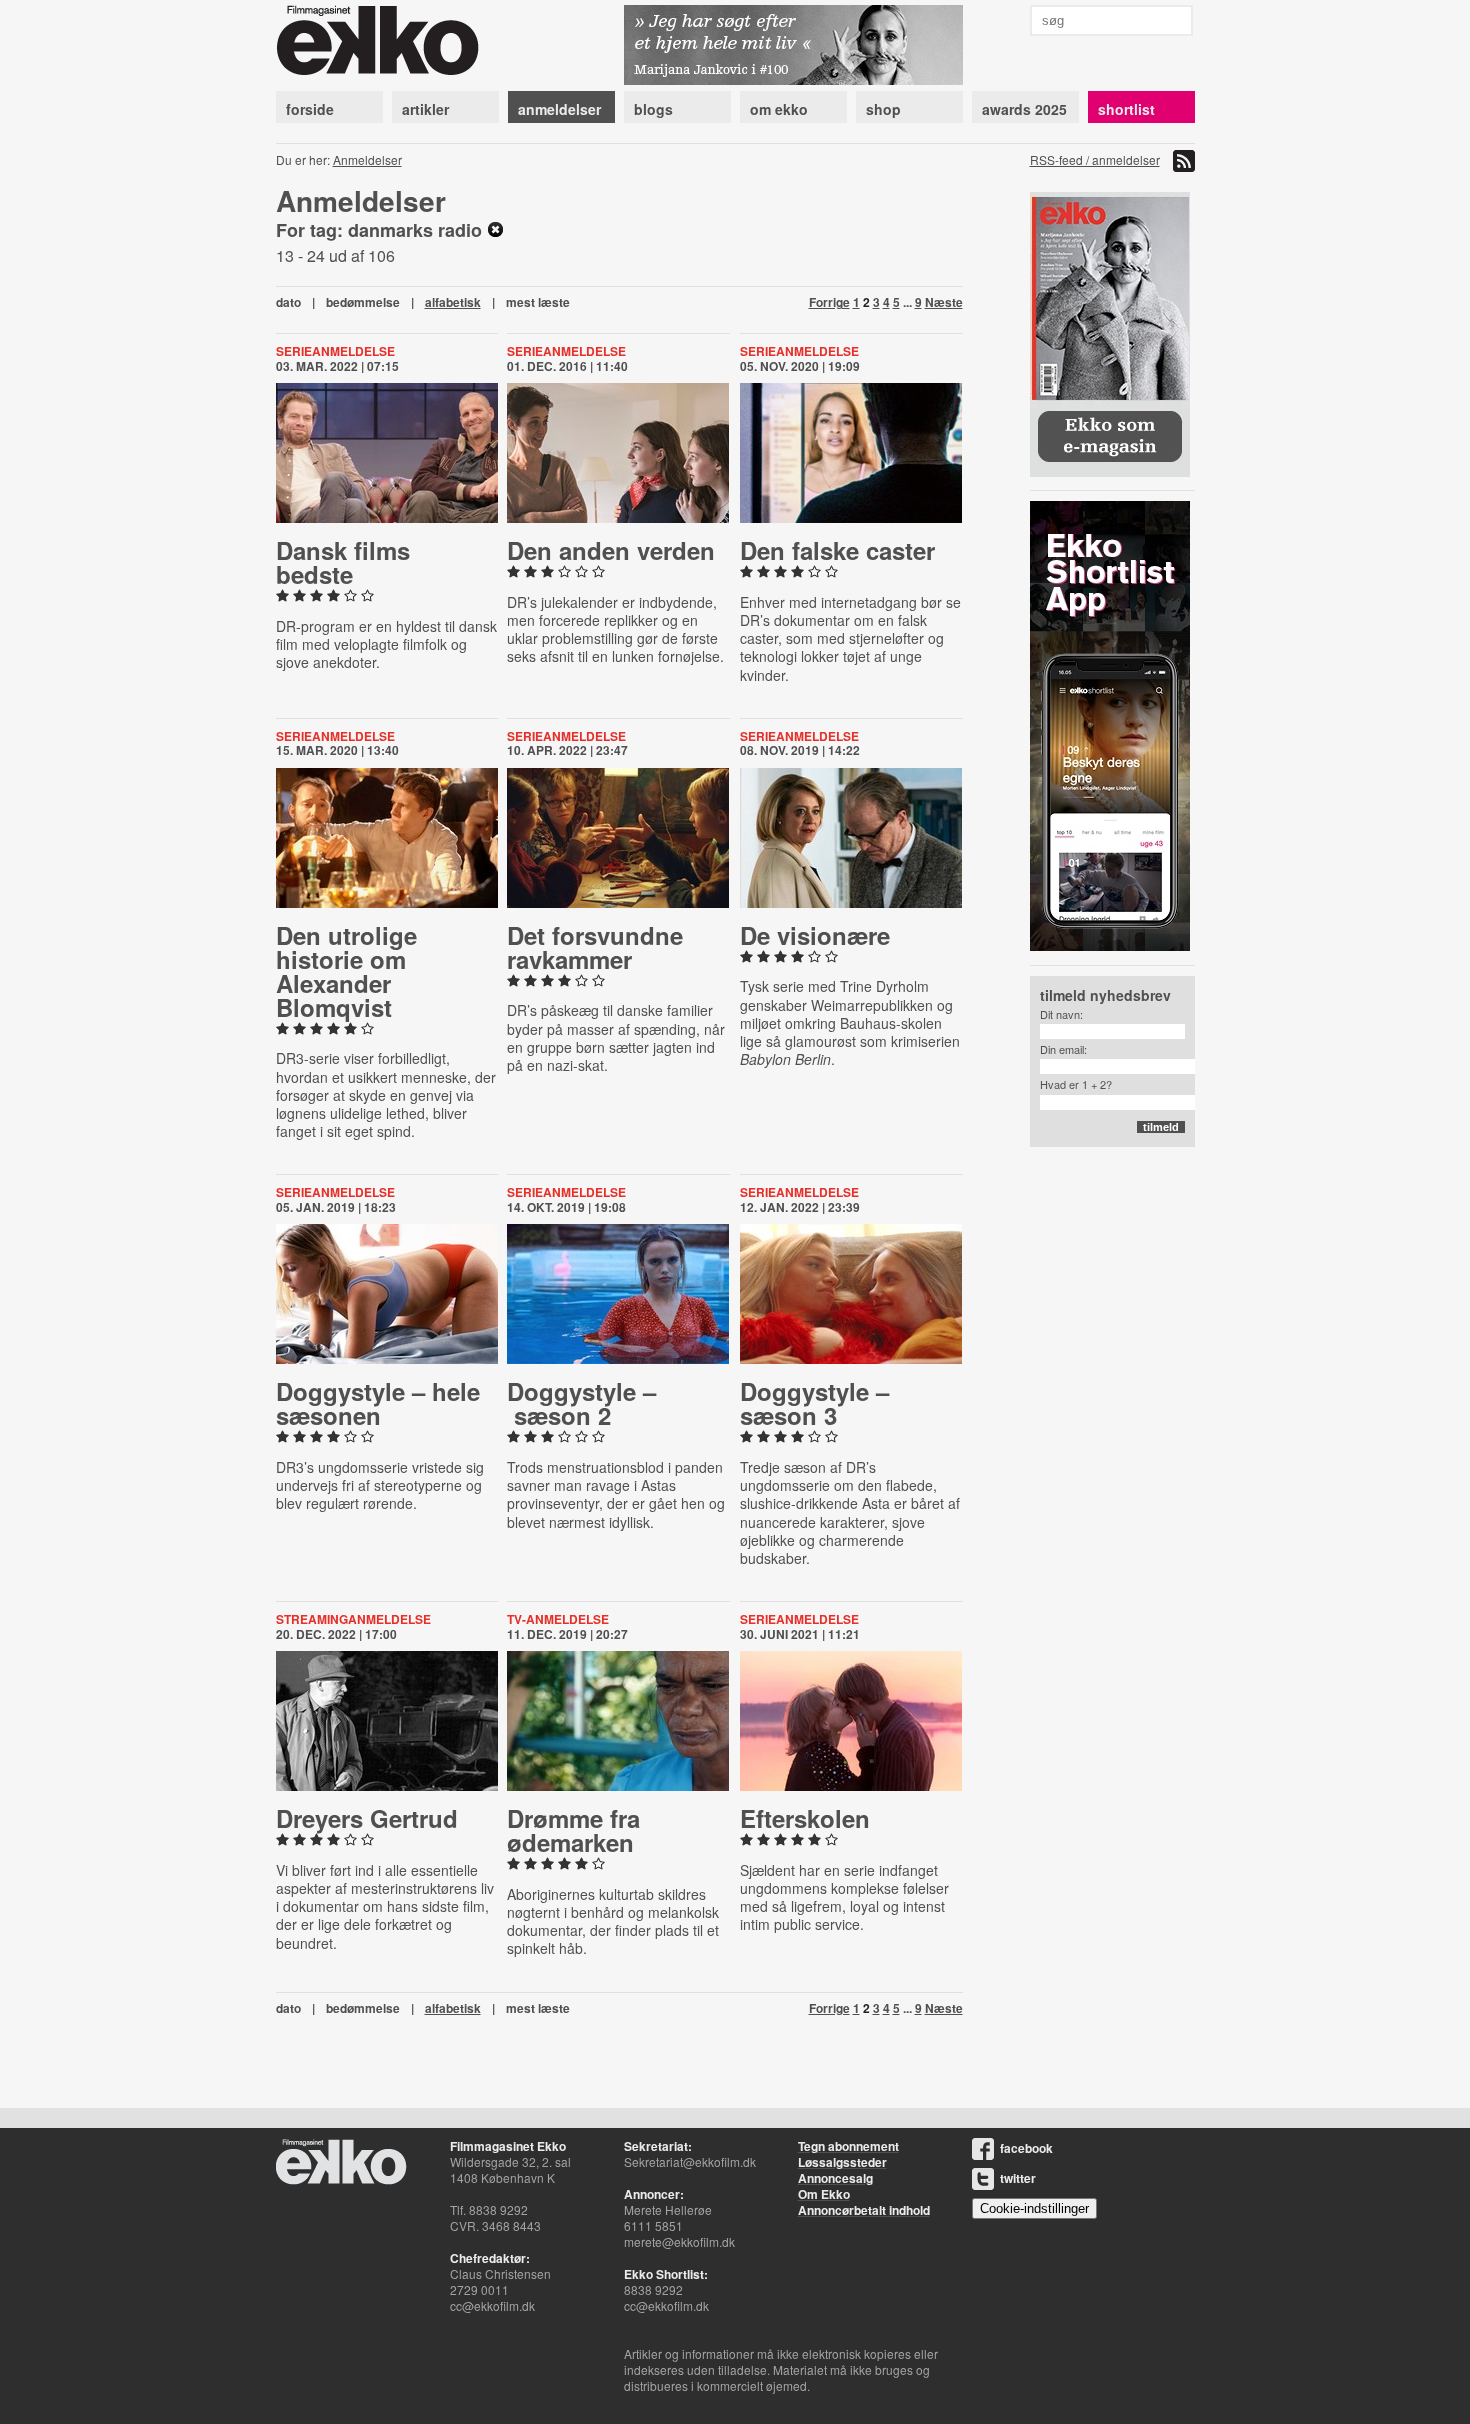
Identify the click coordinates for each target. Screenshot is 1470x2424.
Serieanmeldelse (335, 351)
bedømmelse (363, 302)
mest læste (538, 302)
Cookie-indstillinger (1034, 2208)
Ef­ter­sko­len (805, 1818)
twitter (1018, 2178)
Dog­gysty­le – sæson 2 (581, 1403)
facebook (1026, 2148)
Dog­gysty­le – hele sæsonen (378, 1403)
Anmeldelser (367, 159)
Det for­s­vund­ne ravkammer (595, 947)
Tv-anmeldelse (558, 1619)
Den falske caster (837, 550)
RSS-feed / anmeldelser (1095, 159)
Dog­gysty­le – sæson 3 (814, 1403)
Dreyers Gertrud (367, 1818)
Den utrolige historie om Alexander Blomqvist (346, 971)
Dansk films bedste (343, 562)
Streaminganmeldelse (353, 1619)
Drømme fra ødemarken (573, 1830)
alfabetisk (453, 302)
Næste (944, 302)
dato (288, 302)
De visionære (815, 935)
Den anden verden (611, 550)
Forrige (829, 302)
